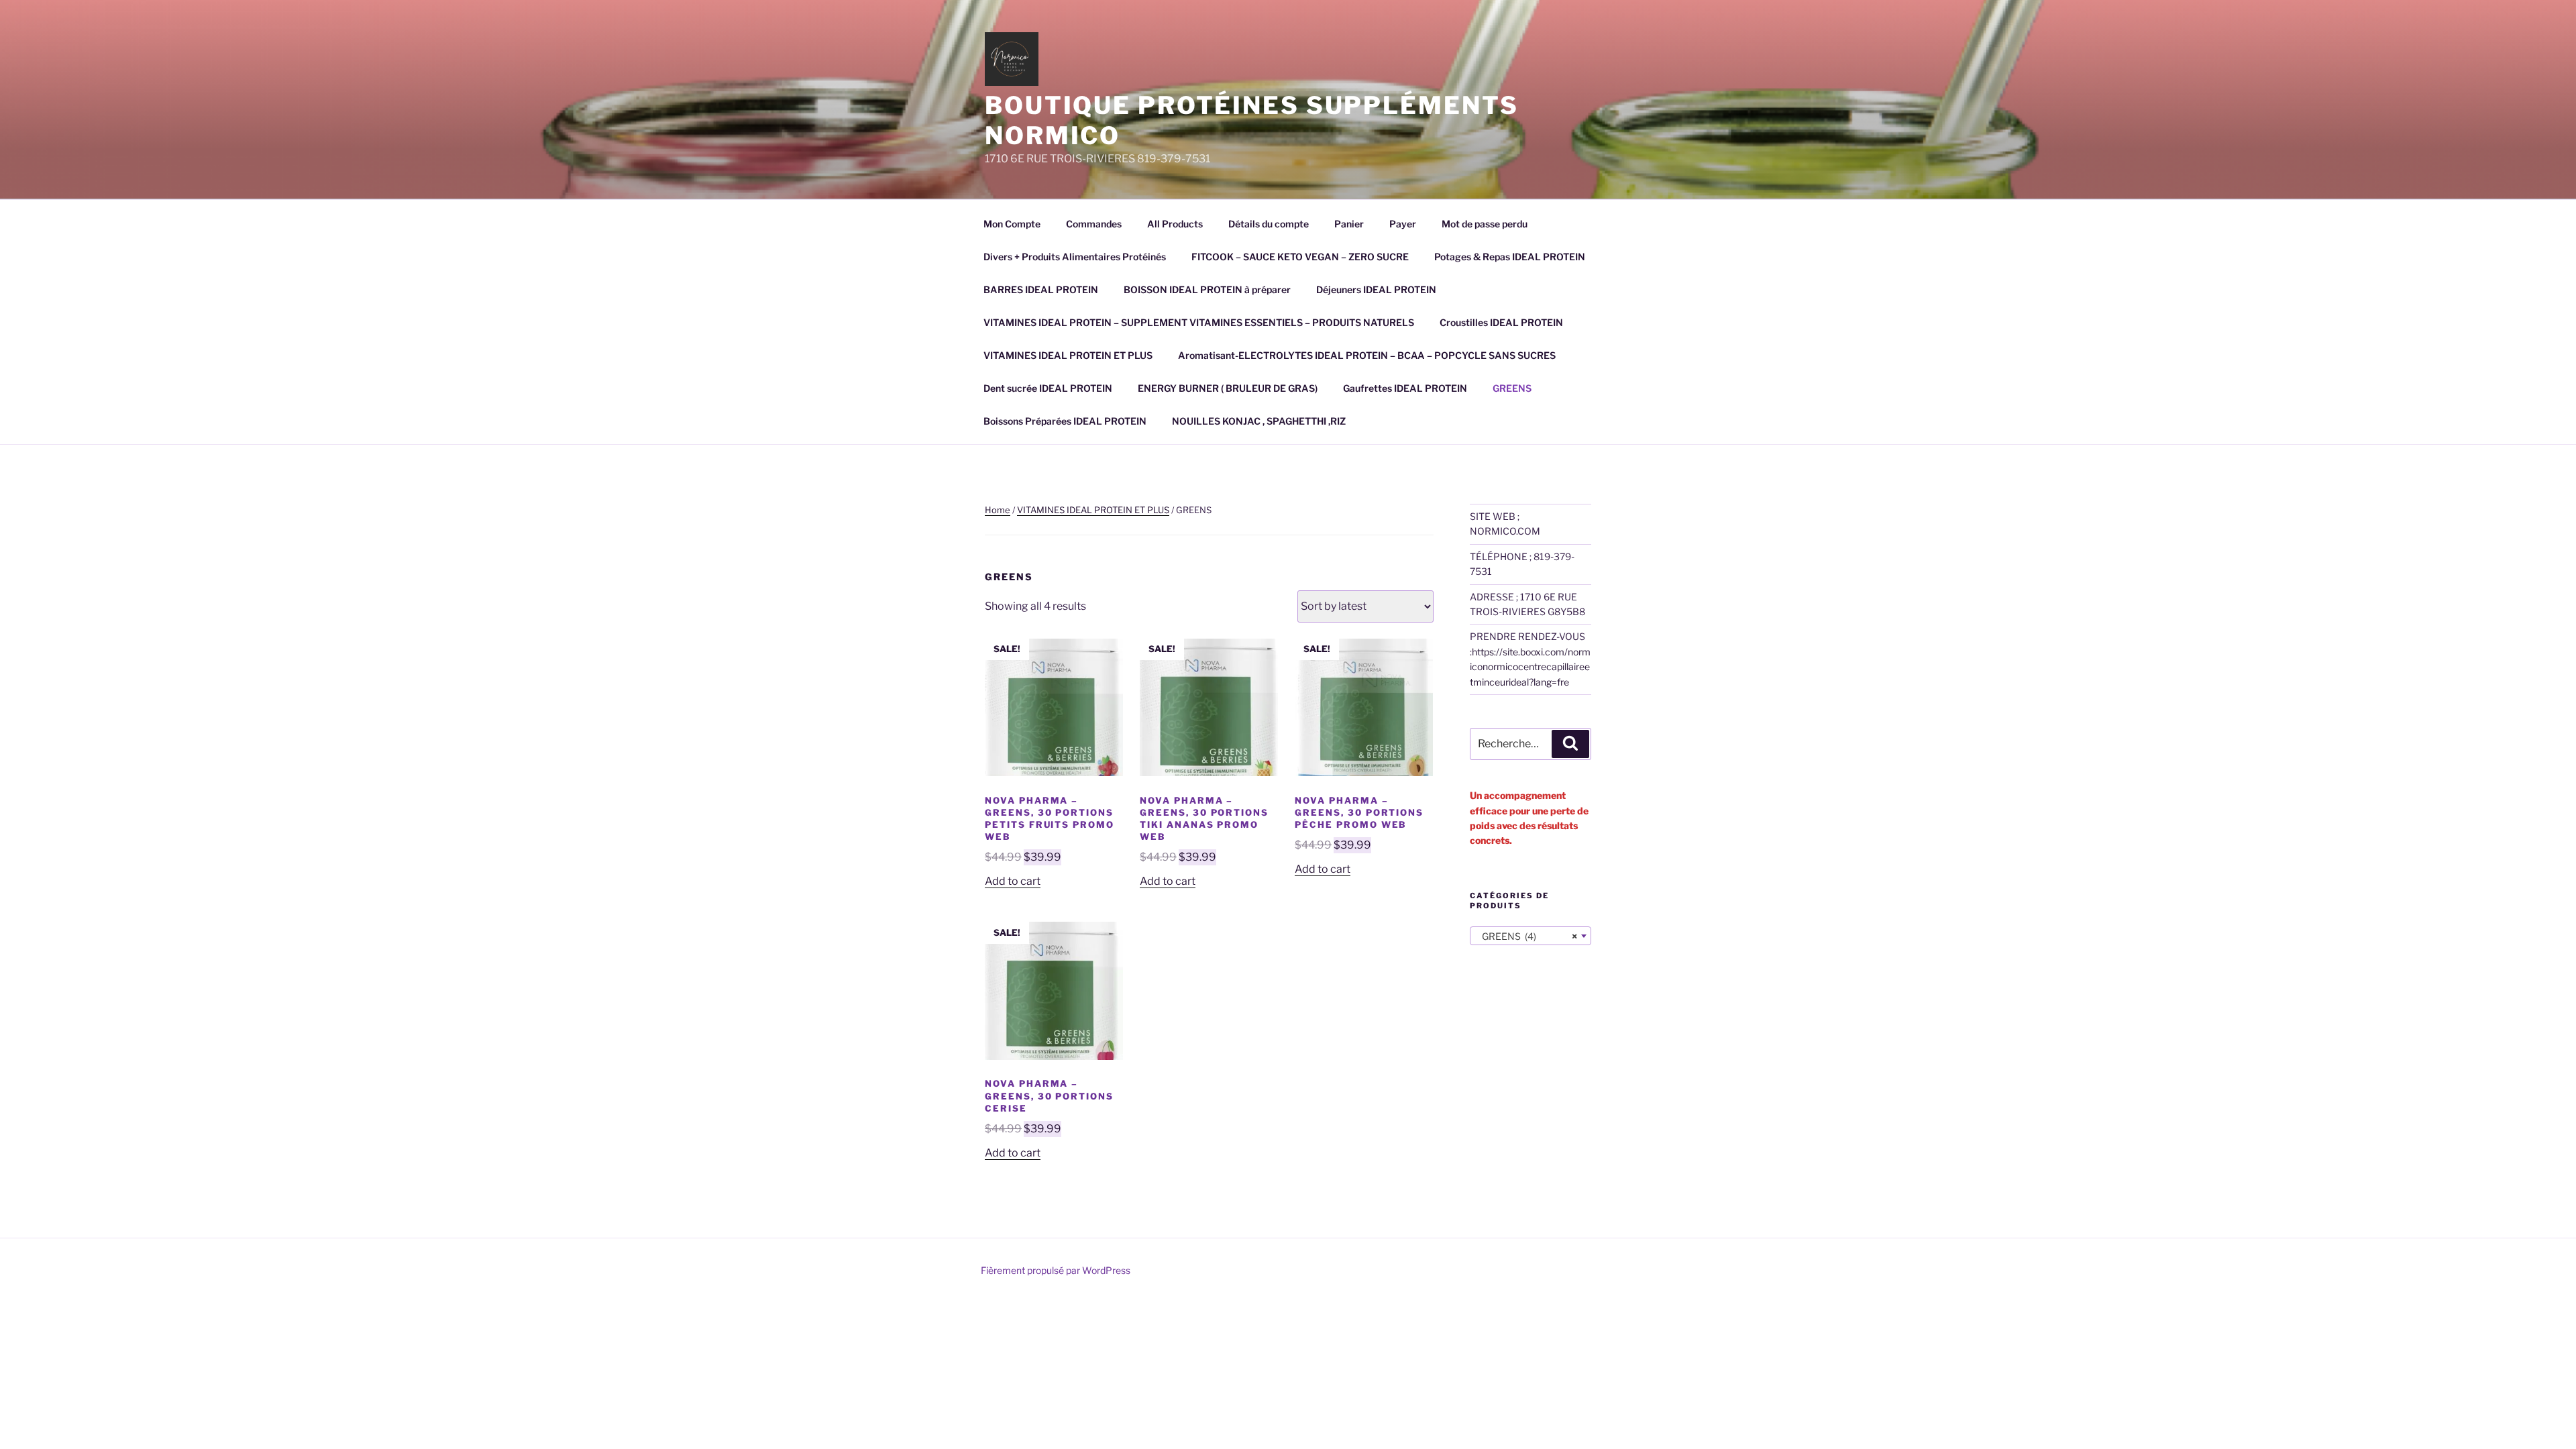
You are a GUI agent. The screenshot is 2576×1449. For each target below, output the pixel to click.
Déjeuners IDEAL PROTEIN (1376, 289)
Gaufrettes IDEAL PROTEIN (1405, 388)
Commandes (1094, 224)
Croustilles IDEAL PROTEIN (1501, 322)
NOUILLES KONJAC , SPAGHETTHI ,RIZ (1259, 421)
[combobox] (1531, 936)
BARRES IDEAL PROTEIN (1041, 289)
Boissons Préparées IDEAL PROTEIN (1065, 421)
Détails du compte (1269, 224)
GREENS (1512, 388)
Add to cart (1013, 881)
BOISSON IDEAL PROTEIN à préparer (1207, 289)
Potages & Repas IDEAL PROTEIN (1510, 257)
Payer (1403, 224)
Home (998, 510)
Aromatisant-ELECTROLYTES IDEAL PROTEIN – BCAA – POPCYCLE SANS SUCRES (1367, 355)
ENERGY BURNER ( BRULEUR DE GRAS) (1228, 388)
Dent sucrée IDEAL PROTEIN (1048, 388)
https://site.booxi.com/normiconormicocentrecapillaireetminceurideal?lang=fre (1530, 667)
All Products (1175, 224)
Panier (1349, 224)
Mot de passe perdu (1485, 224)
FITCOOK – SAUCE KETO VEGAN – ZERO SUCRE (1300, 257)
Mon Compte (1012, 224)
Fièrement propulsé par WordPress (1056, 1270)
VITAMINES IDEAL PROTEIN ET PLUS (1068, 355)
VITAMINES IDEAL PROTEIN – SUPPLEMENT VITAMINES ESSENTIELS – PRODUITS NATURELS (1199, 322)
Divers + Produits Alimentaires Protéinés (1075, 257)
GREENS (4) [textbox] (1526, 936)
